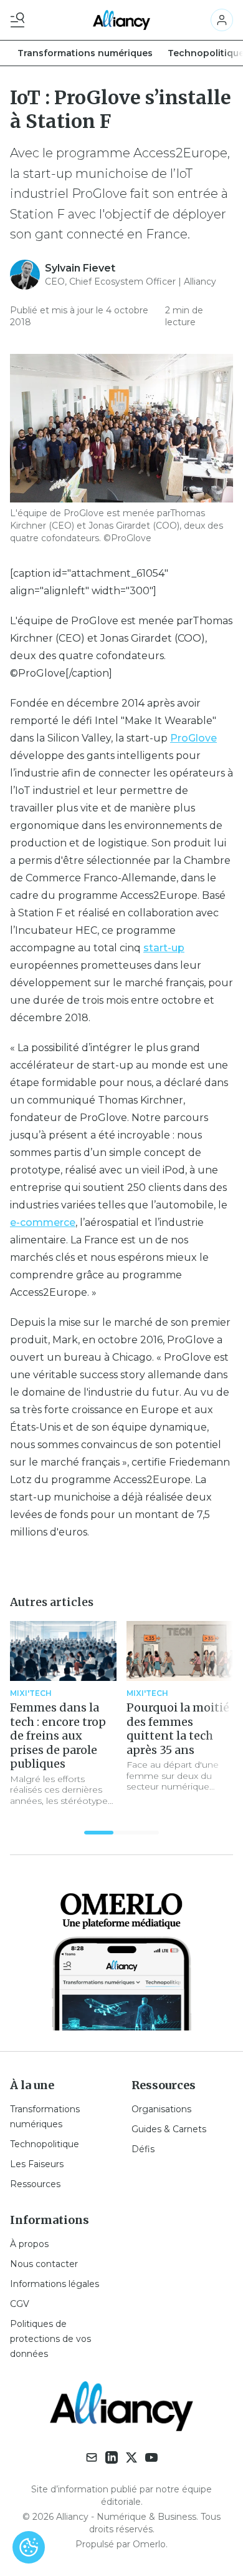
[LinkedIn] (112, 2457)
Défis (143, 2149)
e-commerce (43, 1222)
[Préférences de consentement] (29, 2547)
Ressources (35, 2184)
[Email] (92, 2457)
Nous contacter (44, 2264)
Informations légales (55, 2284)
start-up (164, 948)
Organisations (161, 2109)
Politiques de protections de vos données (50, 2339)
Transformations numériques (85, 53)
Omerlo (149, 2544)
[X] (131, 2457)
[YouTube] (151, 2457)
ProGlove (193, 738)
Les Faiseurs (37, 2164)
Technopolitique (45, 2144)
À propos (29, 2244)
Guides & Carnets (169, 2129)
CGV (20, 2304)
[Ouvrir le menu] (20, 20)
